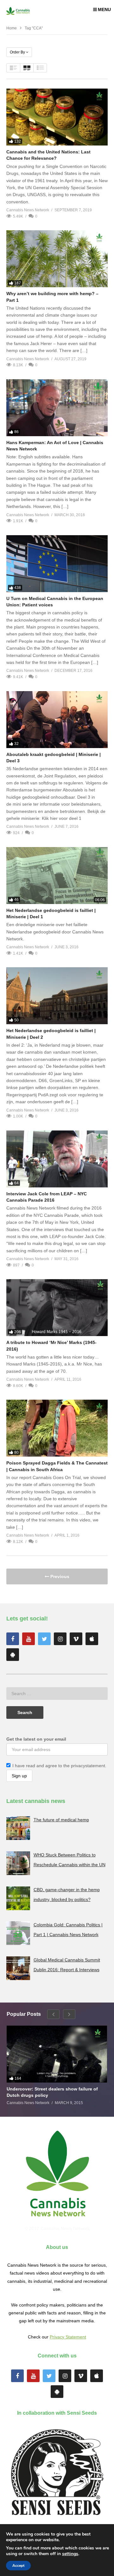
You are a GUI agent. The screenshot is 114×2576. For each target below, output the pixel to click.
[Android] (13, 1655)
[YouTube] (28, 1639)
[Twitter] (44, 1639)
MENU (104, 9)
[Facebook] (13, 1639)
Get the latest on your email (36, 1739)
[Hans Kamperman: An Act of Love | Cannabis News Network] (57, 408)
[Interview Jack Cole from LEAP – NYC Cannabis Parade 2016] (57, 1159)
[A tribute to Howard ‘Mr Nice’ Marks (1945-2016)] (57, 1308)
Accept (18, 2566)
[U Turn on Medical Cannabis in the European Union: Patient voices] (57, 564)
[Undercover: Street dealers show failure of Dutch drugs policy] (57, 2054)
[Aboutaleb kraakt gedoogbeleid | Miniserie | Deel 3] (57, 720)
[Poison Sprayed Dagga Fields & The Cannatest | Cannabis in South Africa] (57, 1428)
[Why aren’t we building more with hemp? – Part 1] (57, 259)
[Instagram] (60, 1639)
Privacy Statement (68, 2337)
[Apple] (92, 1639)
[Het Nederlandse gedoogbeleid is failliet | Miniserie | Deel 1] (57, 876)
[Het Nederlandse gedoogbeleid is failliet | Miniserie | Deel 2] (57, 996)
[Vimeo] (76, 1639)
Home (12, 28)
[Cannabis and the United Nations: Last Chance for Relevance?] (57, 117)
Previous (59, 1576)
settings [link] (70, 2554)
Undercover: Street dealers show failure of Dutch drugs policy (52, 2092)
